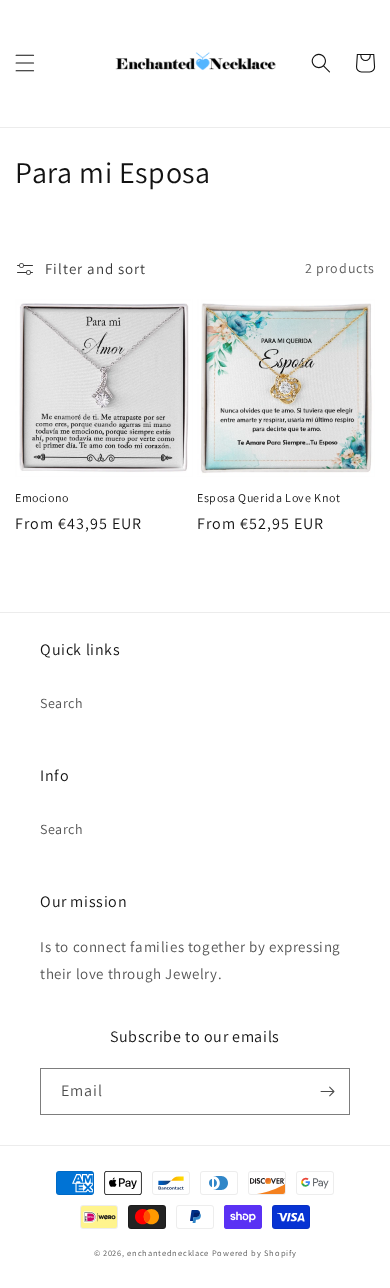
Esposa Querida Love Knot (268, 497)
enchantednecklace (168, 1252)
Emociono (42, 497)
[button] (25, 63)
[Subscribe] (327, 1091)
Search (62, 703)
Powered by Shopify (254, 1252)
